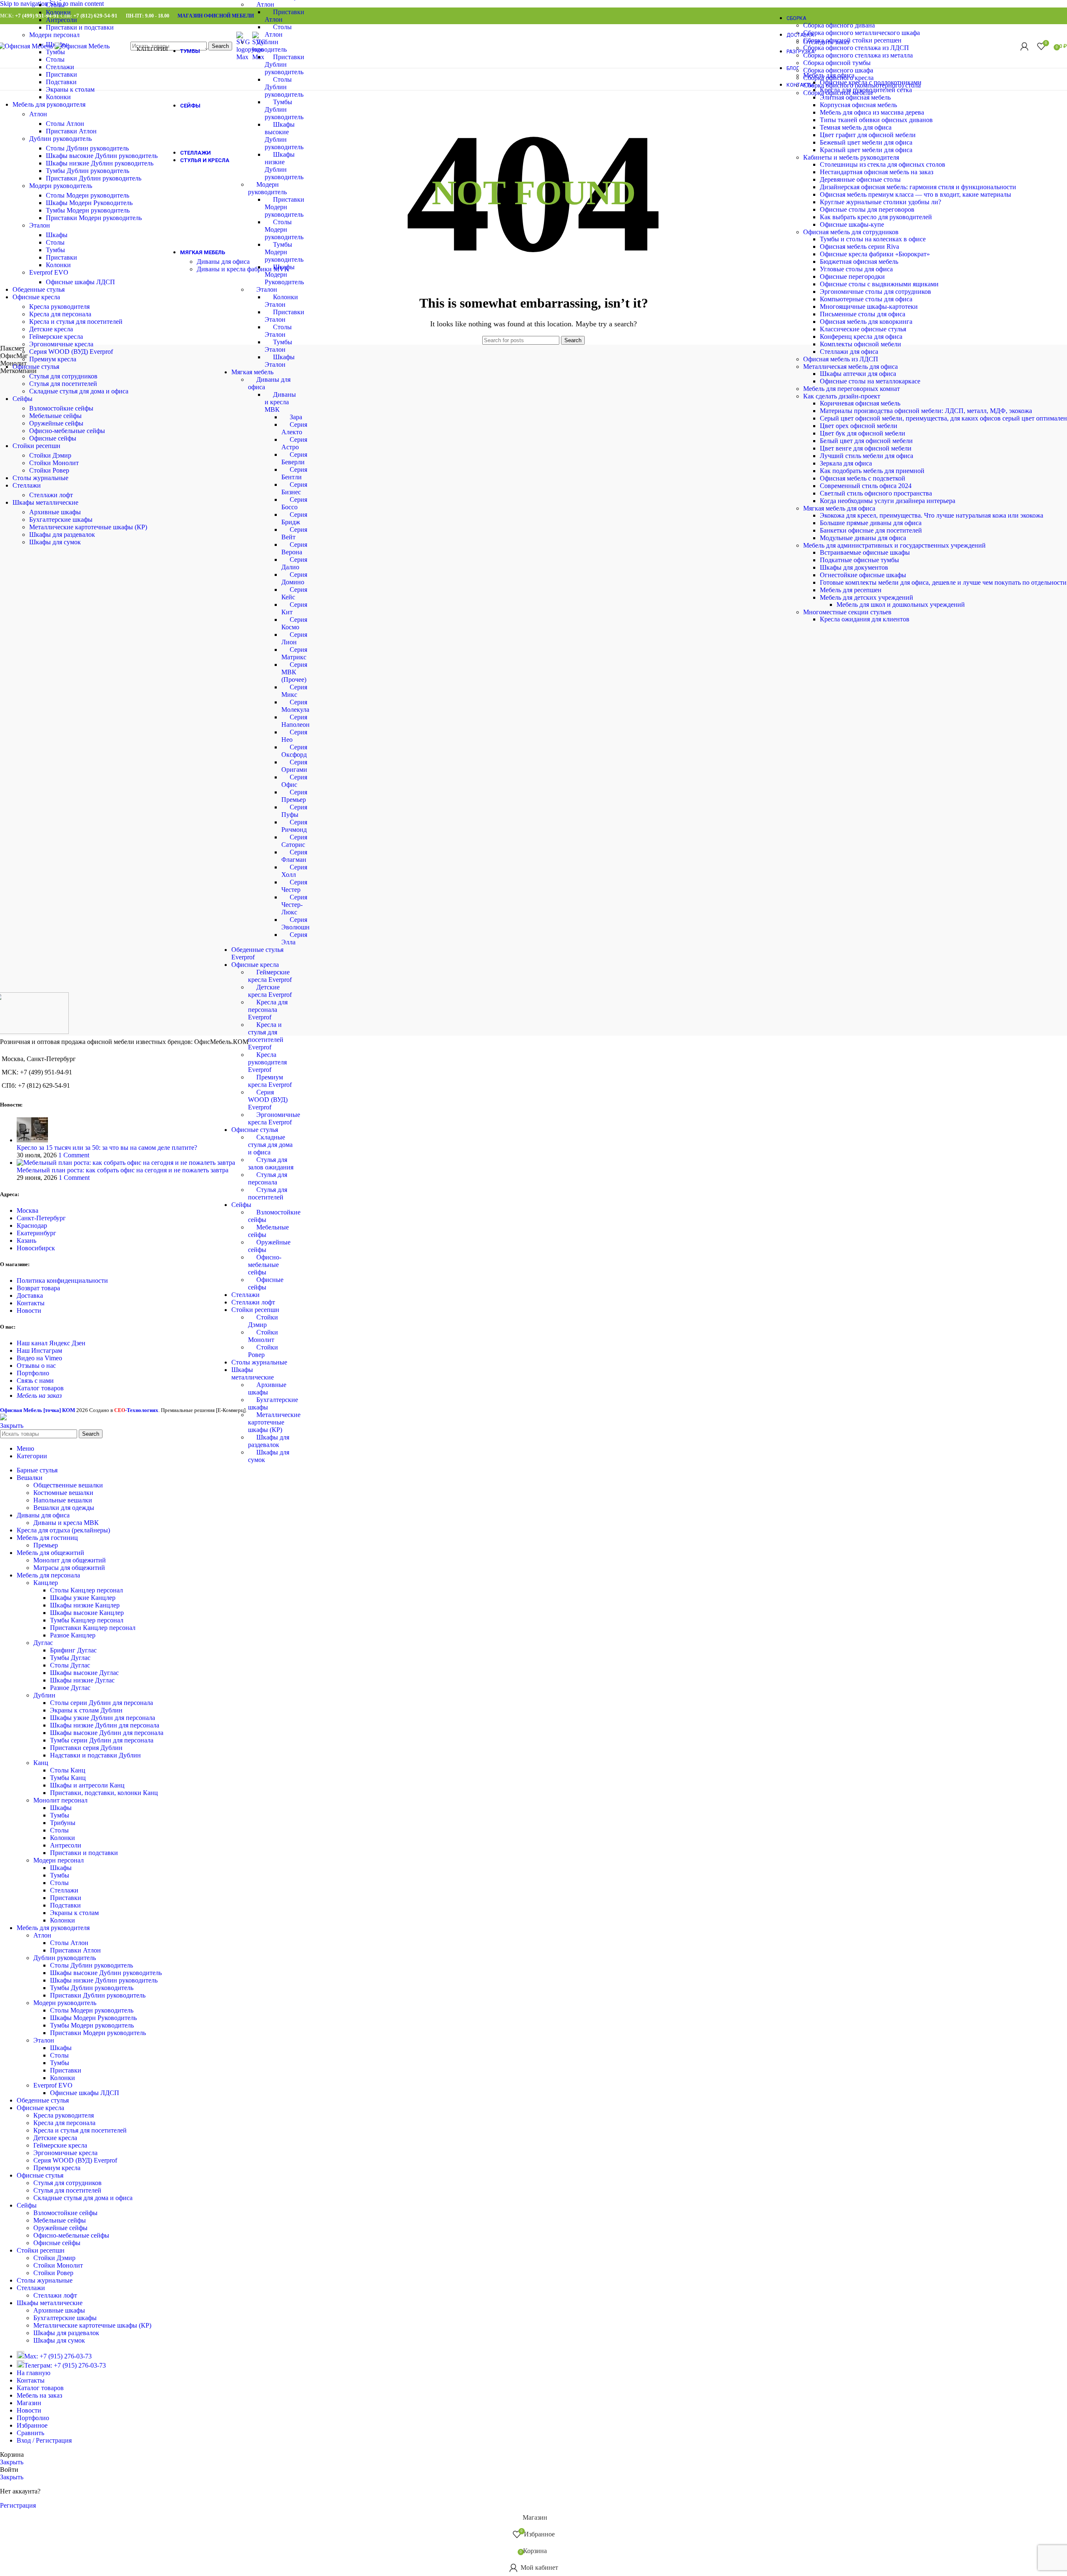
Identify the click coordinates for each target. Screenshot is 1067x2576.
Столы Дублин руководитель (284, 87)
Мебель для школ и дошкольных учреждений (901, 605)
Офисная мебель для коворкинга (866, 322)
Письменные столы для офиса (863, 314)
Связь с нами (35, 1381)
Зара (296, 417)
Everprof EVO (49, 272)
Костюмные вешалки (63, 1493)
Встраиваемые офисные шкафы (865, 552)
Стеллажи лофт (253, 1302)
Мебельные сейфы (55, 416)
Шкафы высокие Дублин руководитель (102, 156)
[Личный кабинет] (1024, 46)
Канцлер (46, 1583)
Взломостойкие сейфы (61, 408)
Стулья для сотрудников (63, 376)
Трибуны (63, 1823)
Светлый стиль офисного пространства (876, 493)
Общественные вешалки (68, 1485)
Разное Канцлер (73, 1635)
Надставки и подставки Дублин (95, 1755)
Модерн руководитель (61, 186)
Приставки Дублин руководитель (284, 64)
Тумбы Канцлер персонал (87, 1620)
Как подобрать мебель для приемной (872, 471)
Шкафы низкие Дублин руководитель (100, 163)
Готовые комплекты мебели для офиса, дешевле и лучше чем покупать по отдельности (943, 582)
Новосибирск (36, 1248)
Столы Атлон (65, 124)
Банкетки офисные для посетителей (871, 530)
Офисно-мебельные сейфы (265, 1265)
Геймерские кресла (56, 337)
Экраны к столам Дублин (86, 1710)
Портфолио (33, 1373)
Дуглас (43, 1643)
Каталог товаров (40, 1388)
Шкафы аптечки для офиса (858, 374)
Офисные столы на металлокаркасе (870, 381)
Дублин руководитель (60, 139)
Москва (28, 1210)
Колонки (58, 12)
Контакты (31, 1303)
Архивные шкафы (55, 512)
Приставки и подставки (80, 27)
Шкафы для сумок (55, 542)
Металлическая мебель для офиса (850, 367)
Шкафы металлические (253, 1373)
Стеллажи (245, 1295)
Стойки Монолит (54, 463)
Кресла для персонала (60, 314)
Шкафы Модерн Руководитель (284, 274)
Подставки (61, 82)
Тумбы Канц (68, 1778)
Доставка (30, 1296)
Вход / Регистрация (44, 2440)
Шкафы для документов (854, 567)
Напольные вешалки (63, 1500)
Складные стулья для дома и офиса (270, 1145)
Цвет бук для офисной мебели (863, 433)
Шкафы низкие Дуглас (82, 1680)
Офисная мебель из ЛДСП (841, 359)
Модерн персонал (54, 35)
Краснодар (32, 1225)
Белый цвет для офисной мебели (866, 441)
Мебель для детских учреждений (867, 597)
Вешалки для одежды (64, 1508)
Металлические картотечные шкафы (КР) (274, 1422)
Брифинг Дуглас (73, 1650)
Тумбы (55, 250)
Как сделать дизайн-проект (842, 396)
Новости (29, 1311)
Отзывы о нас (36, 1366)
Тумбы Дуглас (70, 1658)
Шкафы (57, 235)
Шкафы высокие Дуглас (84, 1673)
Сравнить (30, 2433)
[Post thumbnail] (32, 1140)
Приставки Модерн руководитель (284, 207)
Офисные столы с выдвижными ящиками (879, 284)
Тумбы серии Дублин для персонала (102, 1740)
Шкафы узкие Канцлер (83, 1598)
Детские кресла (51, 329)
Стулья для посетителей (63, 384)
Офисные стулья (255, 1130)
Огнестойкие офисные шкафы (863, 575)
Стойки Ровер (49, 470)
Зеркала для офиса (846, 463)
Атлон (265, 4)
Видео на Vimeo (39, 1358)
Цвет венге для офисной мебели (866, 448)
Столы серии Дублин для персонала (101, 1703)
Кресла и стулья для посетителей (76, 322)
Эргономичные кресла (61, 344)
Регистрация (18, 2505)
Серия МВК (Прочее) (294, 672)
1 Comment (74, 1155)
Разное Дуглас (70, 1688)
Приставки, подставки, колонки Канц (104, 1793)
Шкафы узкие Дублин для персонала (103, 1718)
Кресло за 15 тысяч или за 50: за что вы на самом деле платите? (107, 1148)
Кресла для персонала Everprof (268, 1010)
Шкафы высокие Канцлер (87, 1613)
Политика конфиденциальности (62, 1280)
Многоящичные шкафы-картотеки (869, 307)
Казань (26, 1240)
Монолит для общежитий (70, 1560)
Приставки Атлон (71, 131)
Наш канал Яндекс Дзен (51, 1343)
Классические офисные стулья (863, 329)
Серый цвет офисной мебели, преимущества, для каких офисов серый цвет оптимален (943, 418)
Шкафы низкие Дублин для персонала (105, 1725)
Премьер (46, 1545)
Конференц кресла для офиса (861, 337)
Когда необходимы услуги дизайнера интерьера (888, 501)
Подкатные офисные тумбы (859, 560)
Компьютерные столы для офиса (866, 299)
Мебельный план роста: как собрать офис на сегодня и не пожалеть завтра (123, 1170)
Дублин (44, 1695)
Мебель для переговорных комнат (852, 389)
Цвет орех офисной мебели (859, 426)
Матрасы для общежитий (69, 1568)
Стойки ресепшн (255, 1310)
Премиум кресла (53, 359)
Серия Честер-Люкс (294, 905)
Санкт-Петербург (41, 1218)
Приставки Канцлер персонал (93, 1628)
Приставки (61, 74)
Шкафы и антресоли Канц (87, 1785)
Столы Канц (68, 1770)
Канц (41, 1763)
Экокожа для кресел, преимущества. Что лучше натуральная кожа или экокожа (932, 515)
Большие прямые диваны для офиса (871, 523)
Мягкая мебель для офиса (839, 508)
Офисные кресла (255, 965)
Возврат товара (38, 1288)
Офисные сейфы (53, 438)
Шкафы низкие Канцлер (85, 1605)
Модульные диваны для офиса (863, 538)
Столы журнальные (259, 1362)
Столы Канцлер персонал (86, 1590)
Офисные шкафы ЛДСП (80, 282)
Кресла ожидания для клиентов (865, 619)
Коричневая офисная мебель (860, 403)
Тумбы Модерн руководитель (284, 252)
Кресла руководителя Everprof (267, 1062)
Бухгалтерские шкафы (61, 519)
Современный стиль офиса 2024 (866, 486)
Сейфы (241, 1205)
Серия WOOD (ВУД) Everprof (268, 1100)
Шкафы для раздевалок (62, 534)
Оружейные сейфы (56, 423)
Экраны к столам (70, 89)
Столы (55, 5)
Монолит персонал (60, 1800)
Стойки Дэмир (50, 455)
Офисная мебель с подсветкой (863, 478)
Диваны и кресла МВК (280, 402)
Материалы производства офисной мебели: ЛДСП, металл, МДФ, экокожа (926, 411)
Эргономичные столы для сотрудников (875, 292)
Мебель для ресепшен (851, 590)
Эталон (267, 289)
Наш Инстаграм (39, 1351)
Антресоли (61, 20)
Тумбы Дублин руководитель (284, 109)
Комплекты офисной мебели (860, 344)
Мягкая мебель (252, 372)
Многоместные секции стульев (847, 612)
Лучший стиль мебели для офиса (867, 456)
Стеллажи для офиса (849, 352)
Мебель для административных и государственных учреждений (894, 545)
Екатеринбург (36, 1233)
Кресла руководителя (59, 307)
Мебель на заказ (39, 1396)
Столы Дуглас (70, 1665)
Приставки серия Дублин (86, 1748)
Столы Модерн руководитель (284, 229)
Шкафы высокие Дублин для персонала (107, 1733)
